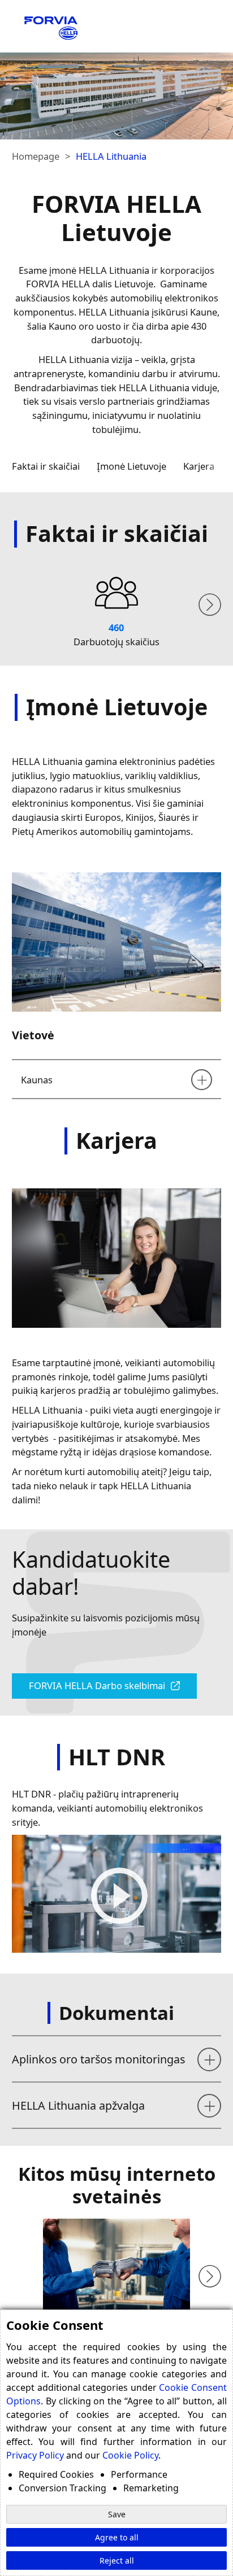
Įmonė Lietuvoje (131, 466)
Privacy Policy (35, 2455)
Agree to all (117, 2537)
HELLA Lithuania (111, 156)
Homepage (36, 156)
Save (117, 2514)
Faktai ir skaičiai (46, 466)
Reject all (117, 2560)
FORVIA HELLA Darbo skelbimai (97, 1685)
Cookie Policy (130, 2455)
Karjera (199, 466)
